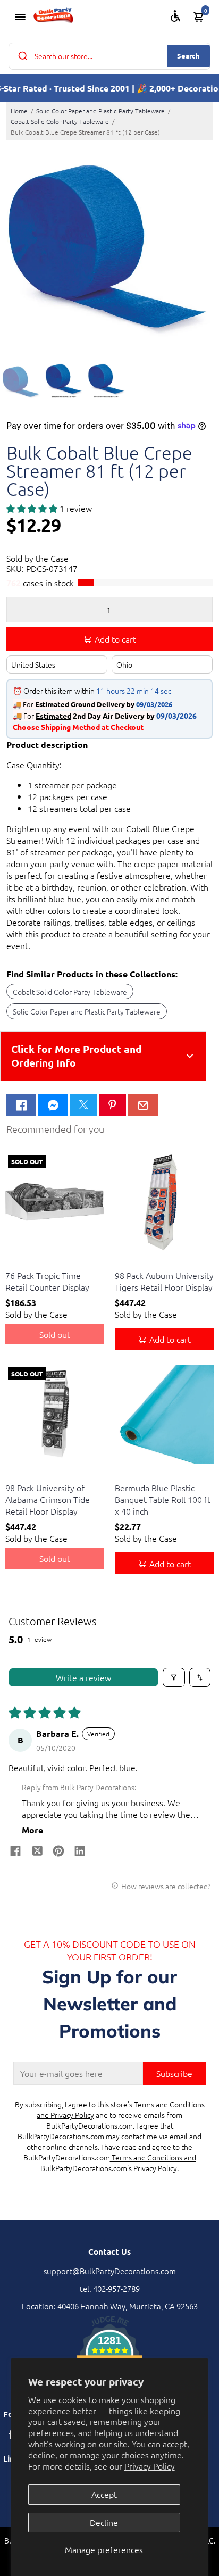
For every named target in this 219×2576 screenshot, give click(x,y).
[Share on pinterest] (58, 1852)
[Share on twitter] (37, 1852)
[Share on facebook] (15, 1852)
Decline (104, 2522)
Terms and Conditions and (153, 2157)
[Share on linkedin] (80, 1852)
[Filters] (174, 1677)
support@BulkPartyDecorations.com (110, 2271)
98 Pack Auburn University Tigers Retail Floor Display (164, 1281)
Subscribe (174, 2073)
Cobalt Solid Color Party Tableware (60, 121)
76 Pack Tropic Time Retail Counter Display (47, 1281)
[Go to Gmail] (143, 1105)
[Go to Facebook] (21, 1105)
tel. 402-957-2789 (110, 2288)
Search (188, 56)
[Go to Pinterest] (112, 1105)
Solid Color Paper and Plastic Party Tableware (100, 111)
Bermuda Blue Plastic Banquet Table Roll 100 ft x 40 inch (163, 1499)
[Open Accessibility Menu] (175, 16)
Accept (104, 2494)
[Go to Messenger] (53, 1105)
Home (19, 111)
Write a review (83, 1677)
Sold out (55, 1334)
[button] (33, 508)
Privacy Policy (150, 2466)
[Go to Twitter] (83, 1105)
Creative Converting (36, 1262)
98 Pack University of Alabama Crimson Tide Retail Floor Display (48, 1499)
